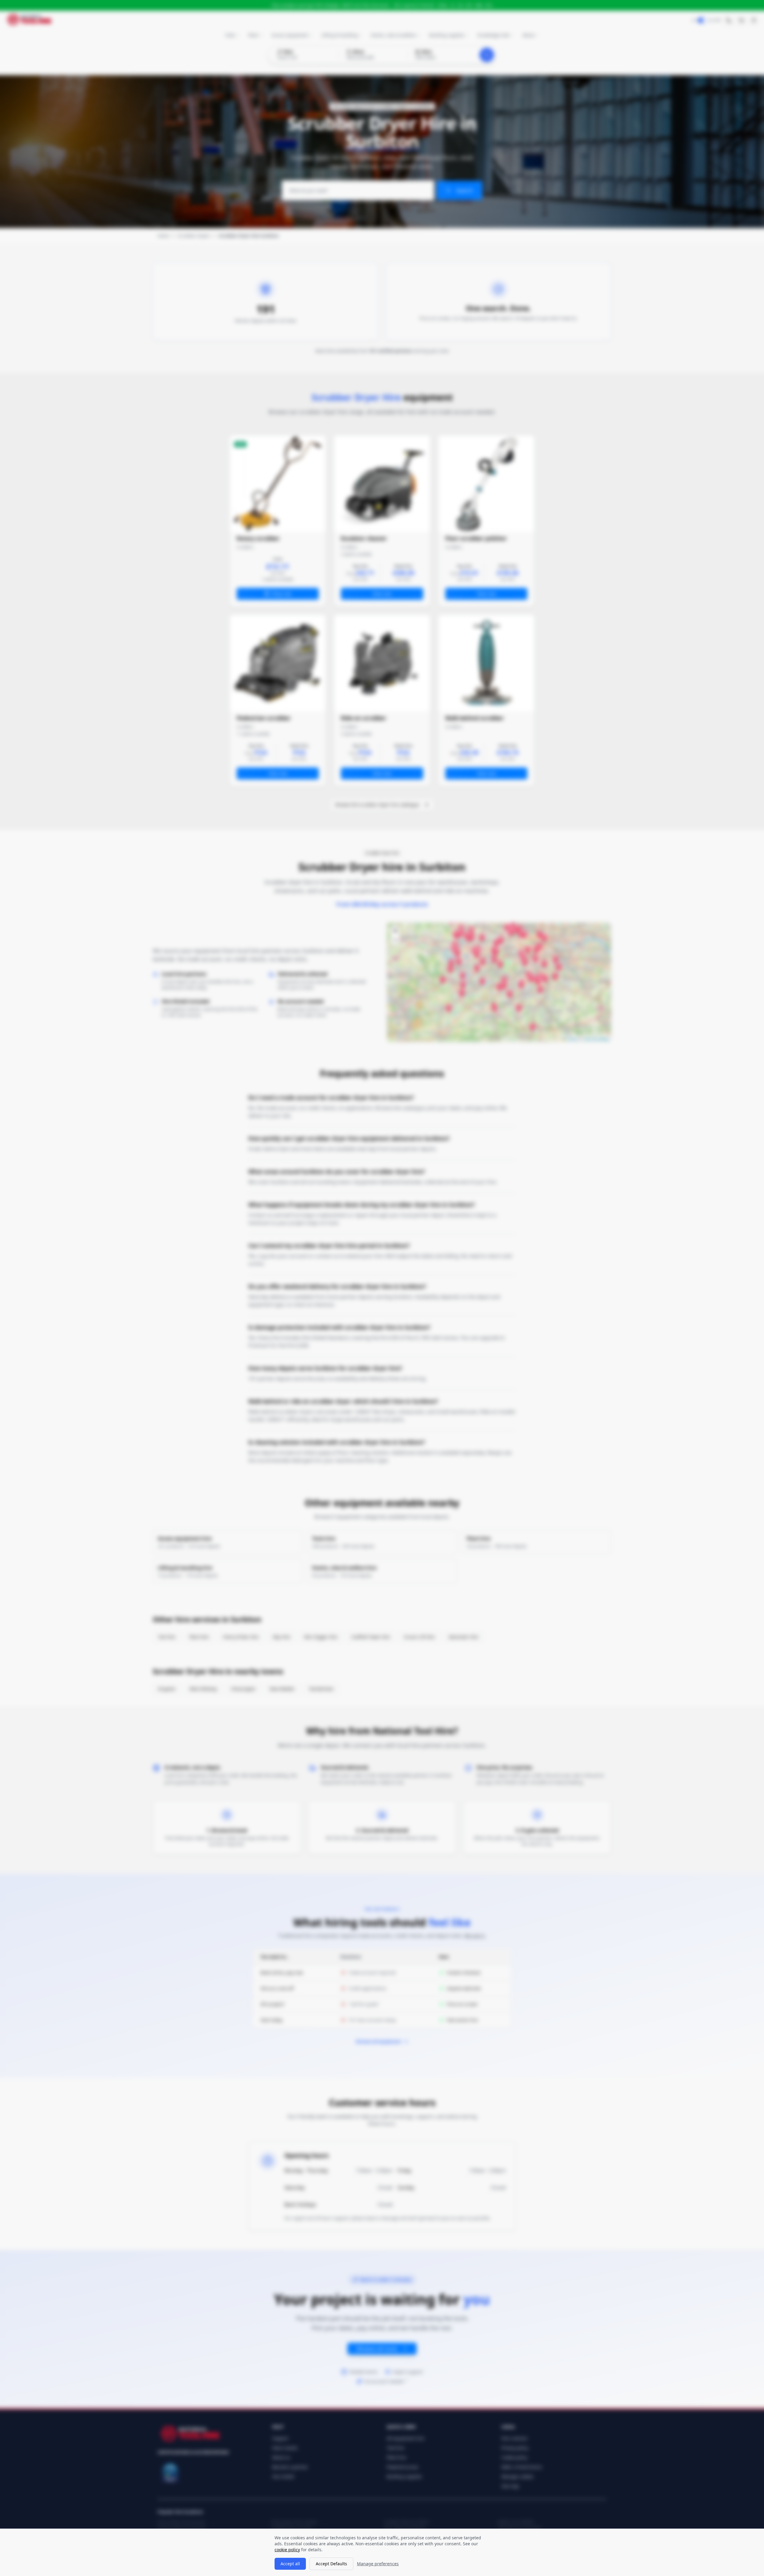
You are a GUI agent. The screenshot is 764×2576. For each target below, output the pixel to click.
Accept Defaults (331, 2564)
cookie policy (287, 2550)
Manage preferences (378, 2564)
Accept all (290, 2564)
